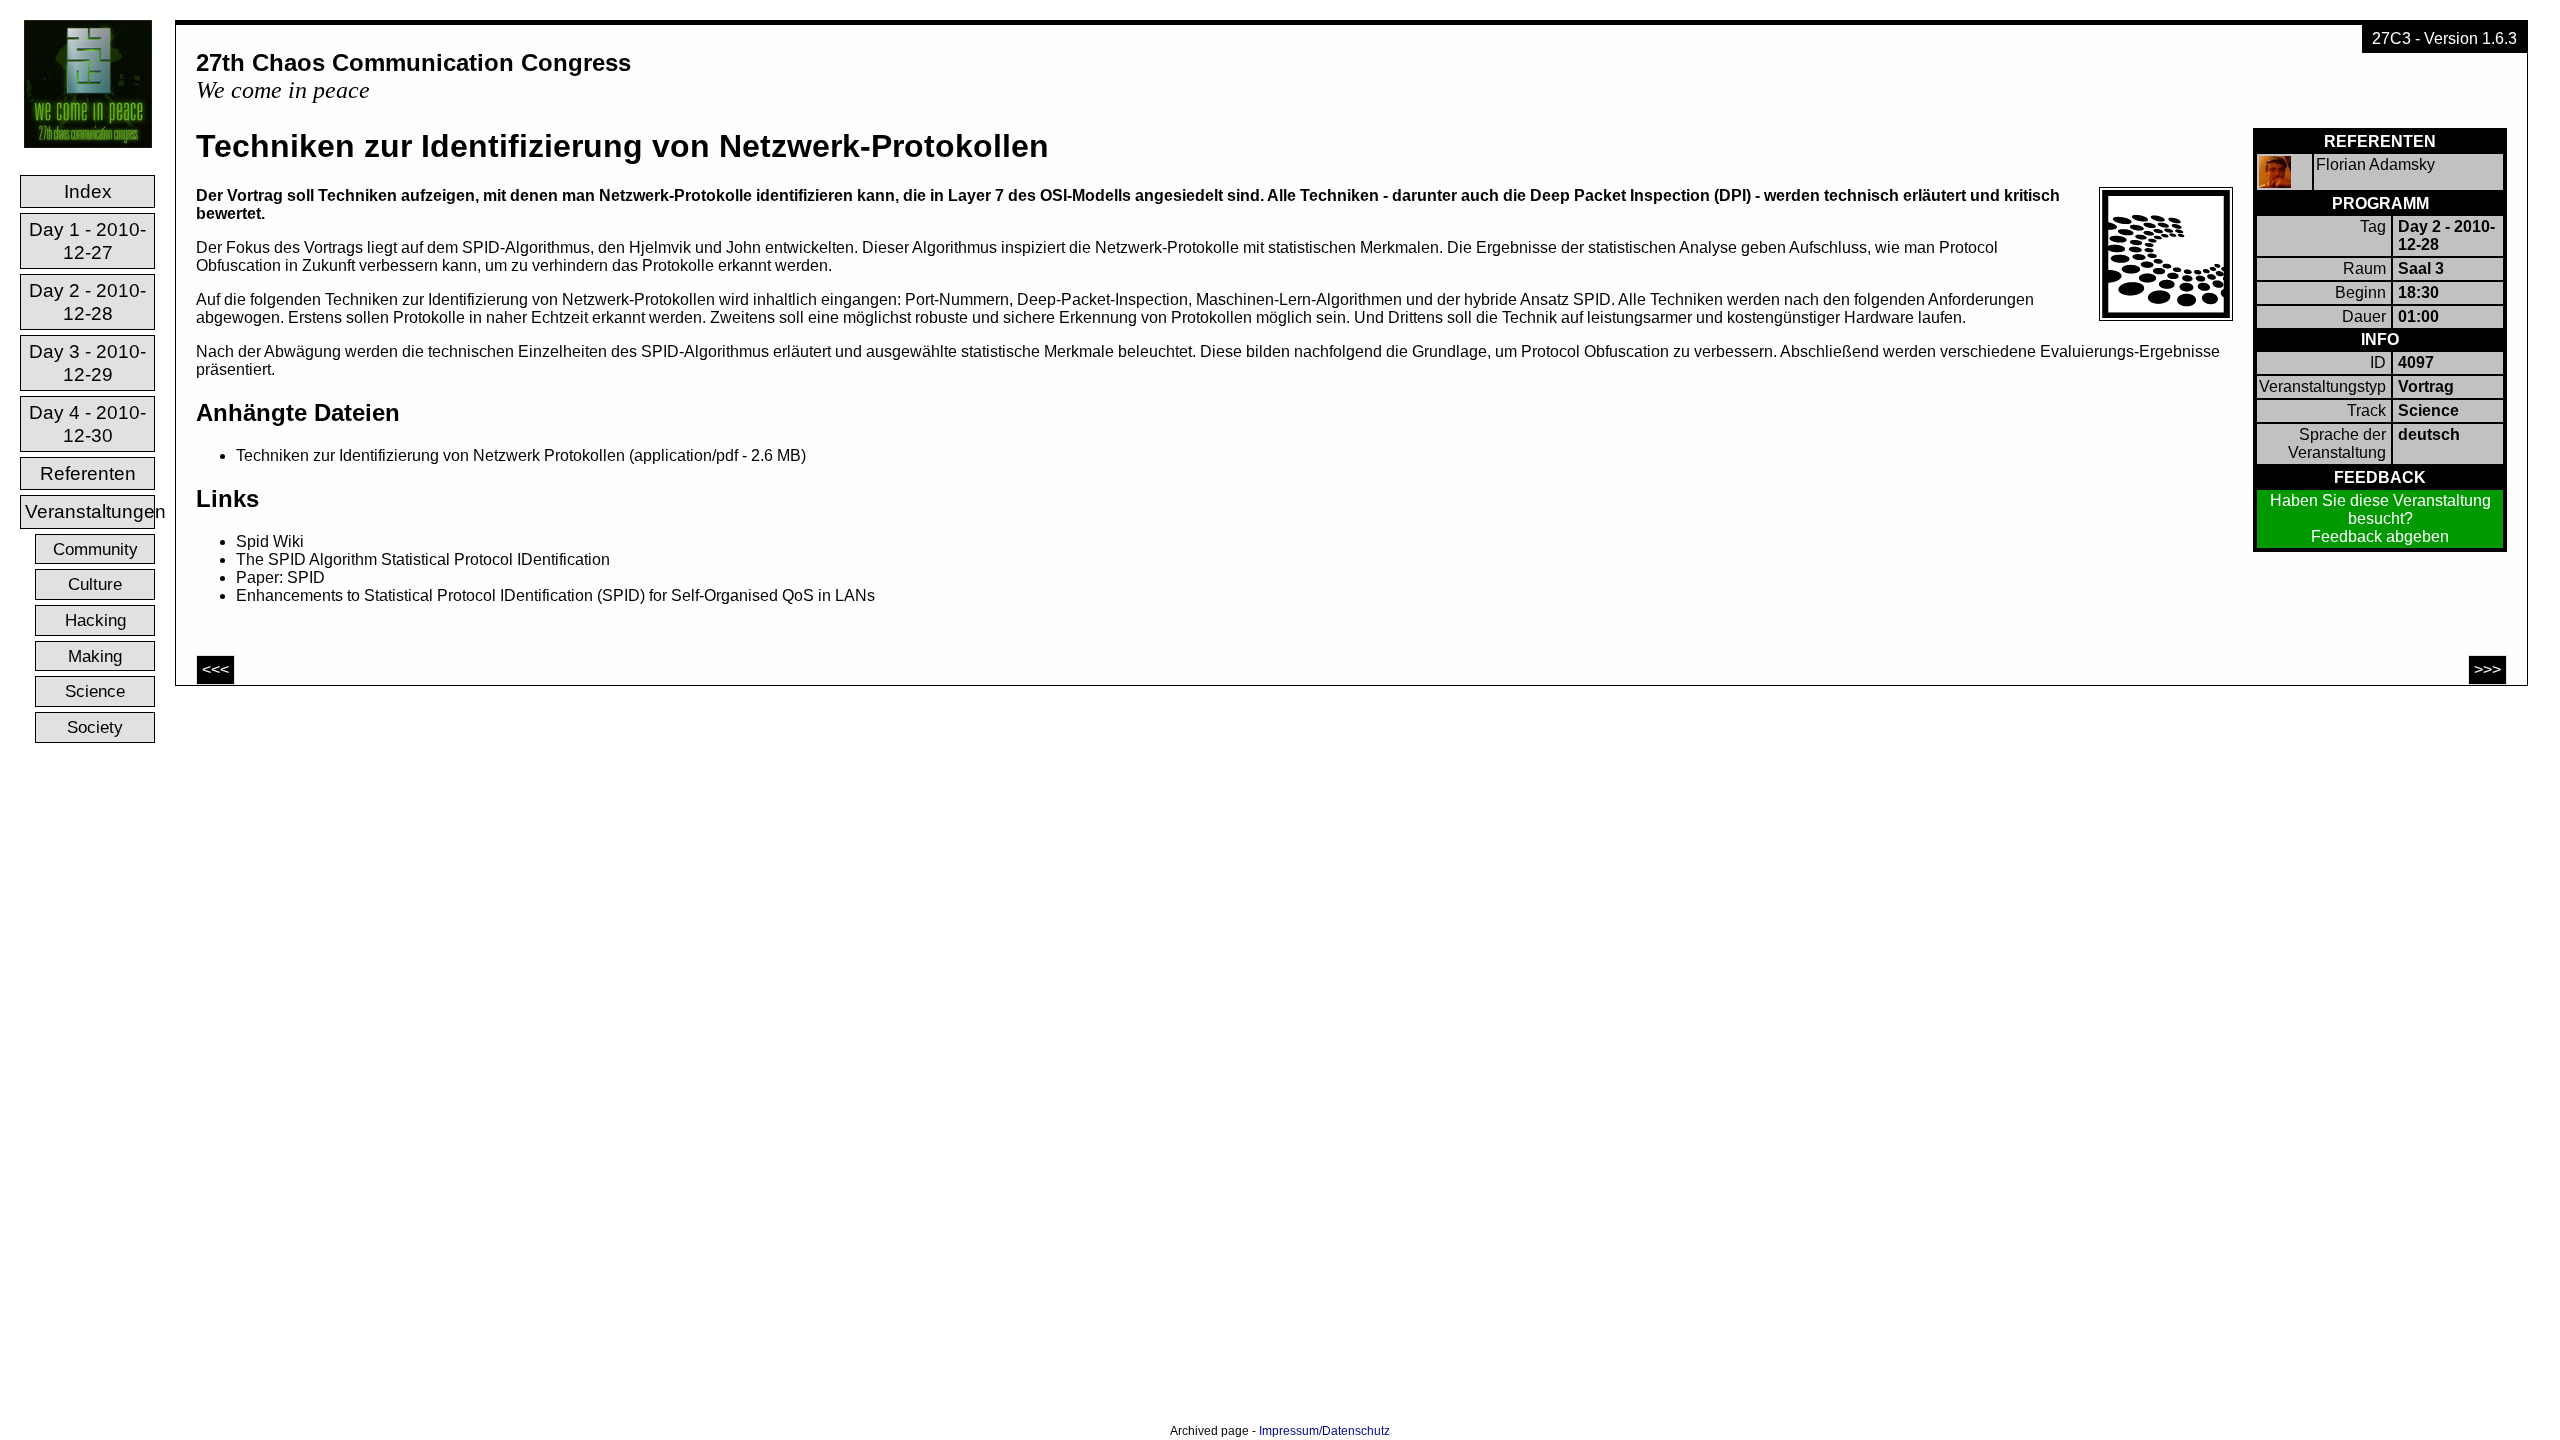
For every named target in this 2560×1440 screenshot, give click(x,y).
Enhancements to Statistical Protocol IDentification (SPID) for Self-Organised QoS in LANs (555, 595)
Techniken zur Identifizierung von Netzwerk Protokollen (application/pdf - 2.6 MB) (521, 455)
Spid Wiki (270, 541)
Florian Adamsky (2375, 164)
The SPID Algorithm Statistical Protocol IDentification (423, 559)
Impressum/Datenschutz (1324, 1431)
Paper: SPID (280, 577)
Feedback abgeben (2380, 536)
